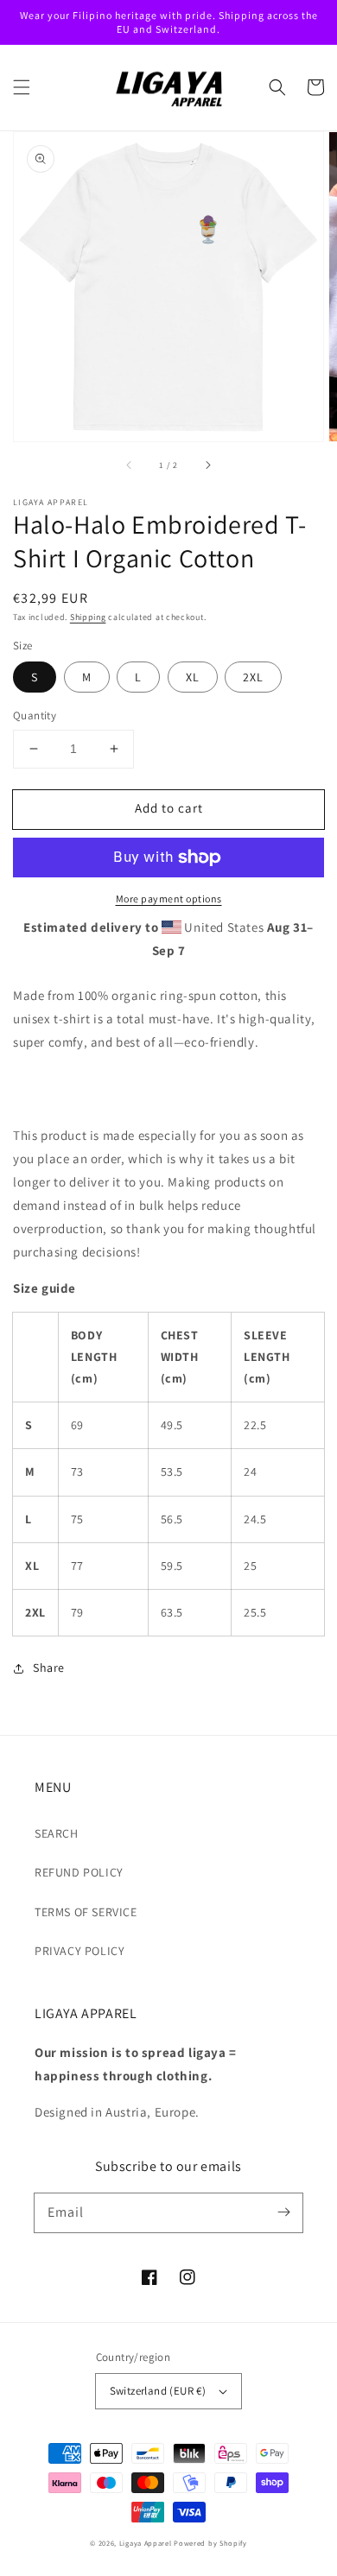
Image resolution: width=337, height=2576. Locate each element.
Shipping (88, 617)
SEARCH (57, 1833)
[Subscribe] (283, 2212)
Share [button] (49, 1668)
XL (193, 677)
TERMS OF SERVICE (86, 1912)
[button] (22, 87)
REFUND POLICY (79, 1872)
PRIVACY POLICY (79, 1951)
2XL (253, 677)
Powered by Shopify (210, 2543)
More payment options (169, 899)
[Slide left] (130, 465)
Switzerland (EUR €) (158, 2391)
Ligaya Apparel (147, 2543)
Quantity (35, 715)
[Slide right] (207, 465)
